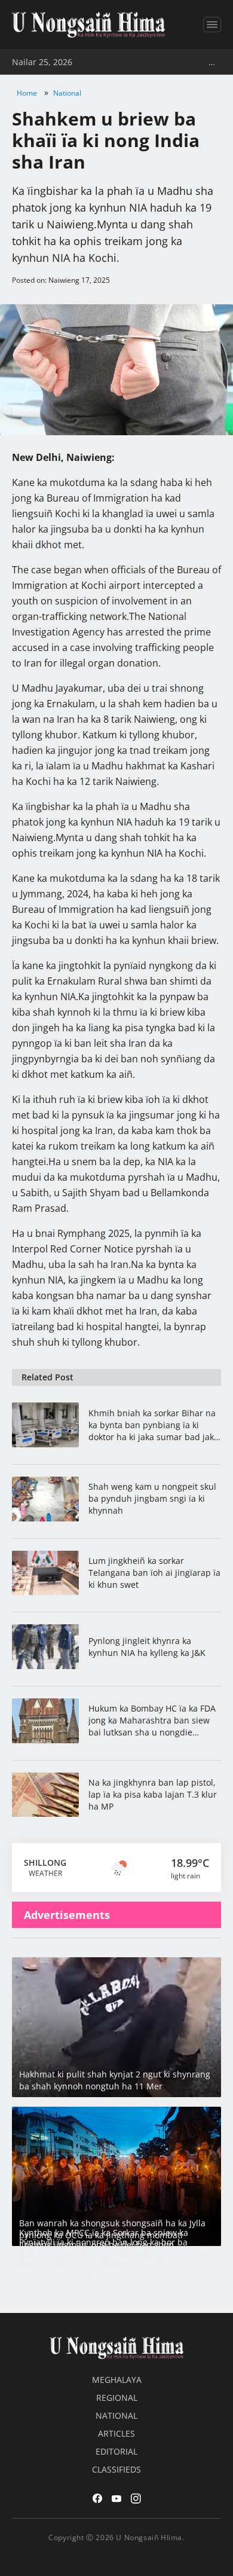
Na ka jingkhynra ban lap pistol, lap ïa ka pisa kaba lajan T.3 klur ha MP (153, 1794)
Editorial (116, 2451)
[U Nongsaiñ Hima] (88, 25)
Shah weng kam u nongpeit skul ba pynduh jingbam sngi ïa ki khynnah (152, 1498)
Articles (116, 2433)
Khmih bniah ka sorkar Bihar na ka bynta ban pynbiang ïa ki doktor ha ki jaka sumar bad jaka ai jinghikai (154, 1425)
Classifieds (116, 2469)
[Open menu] (212, 25)
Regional (117, 2398)
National (67, 93)
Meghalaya (117, 2380)
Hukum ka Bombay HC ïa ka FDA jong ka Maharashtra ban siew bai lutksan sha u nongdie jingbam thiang (152, 1721)
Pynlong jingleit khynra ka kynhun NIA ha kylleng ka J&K (147, 1647)
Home (27, 93)
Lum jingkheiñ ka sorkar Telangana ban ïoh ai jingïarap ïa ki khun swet (154, 1573)
